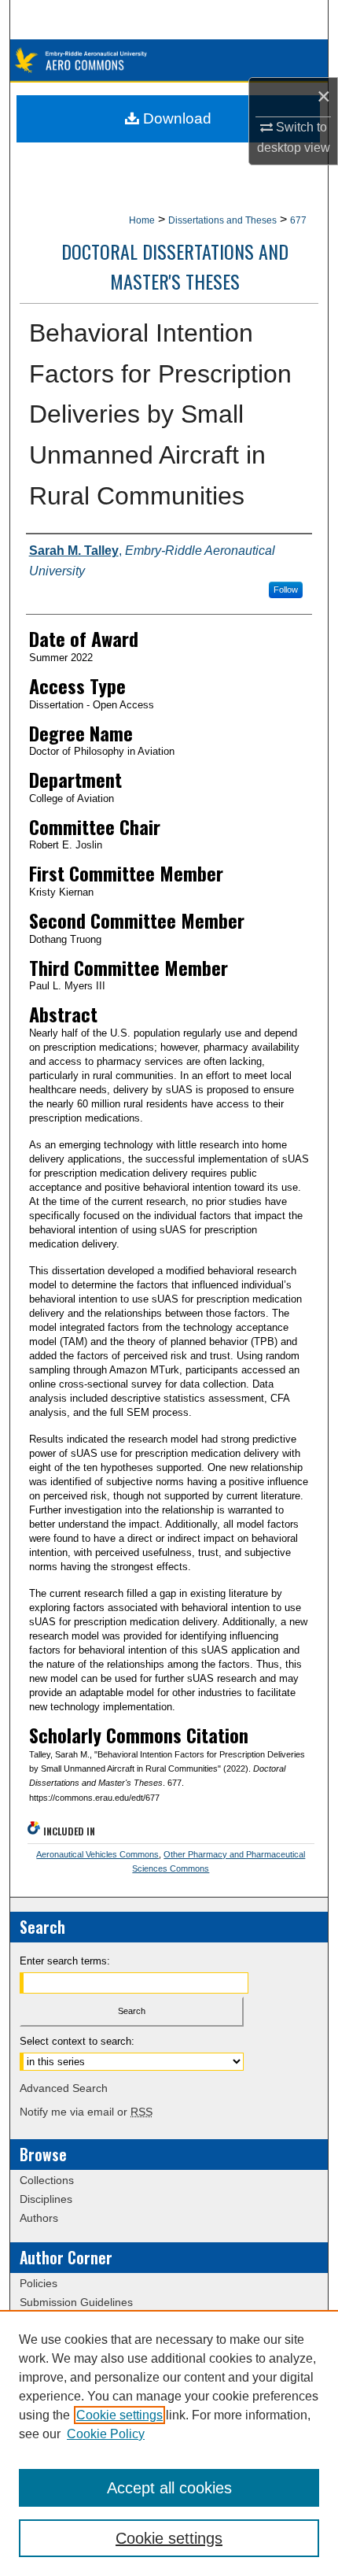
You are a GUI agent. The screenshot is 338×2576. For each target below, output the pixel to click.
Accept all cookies (169, 2488)
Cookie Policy (106, 2434)
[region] (169, 2443)
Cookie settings (119, 2415)
